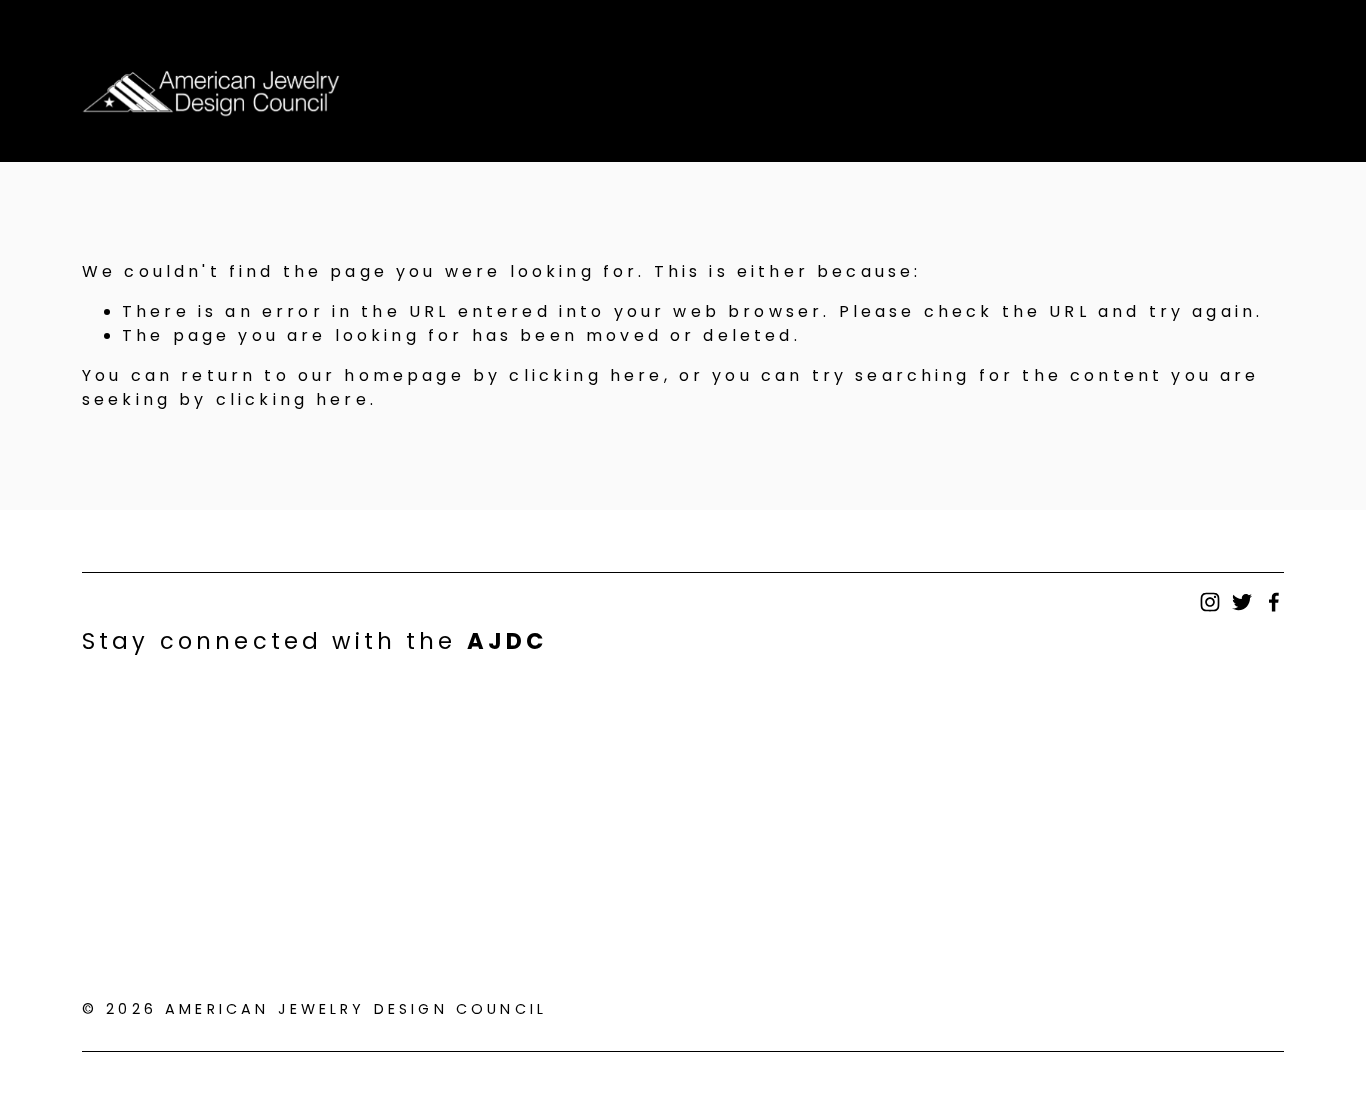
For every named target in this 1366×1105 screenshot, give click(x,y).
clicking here (586, 375)
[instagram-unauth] (1210, 602)
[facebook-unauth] (1274, 602)
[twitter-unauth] (1242, 602)
